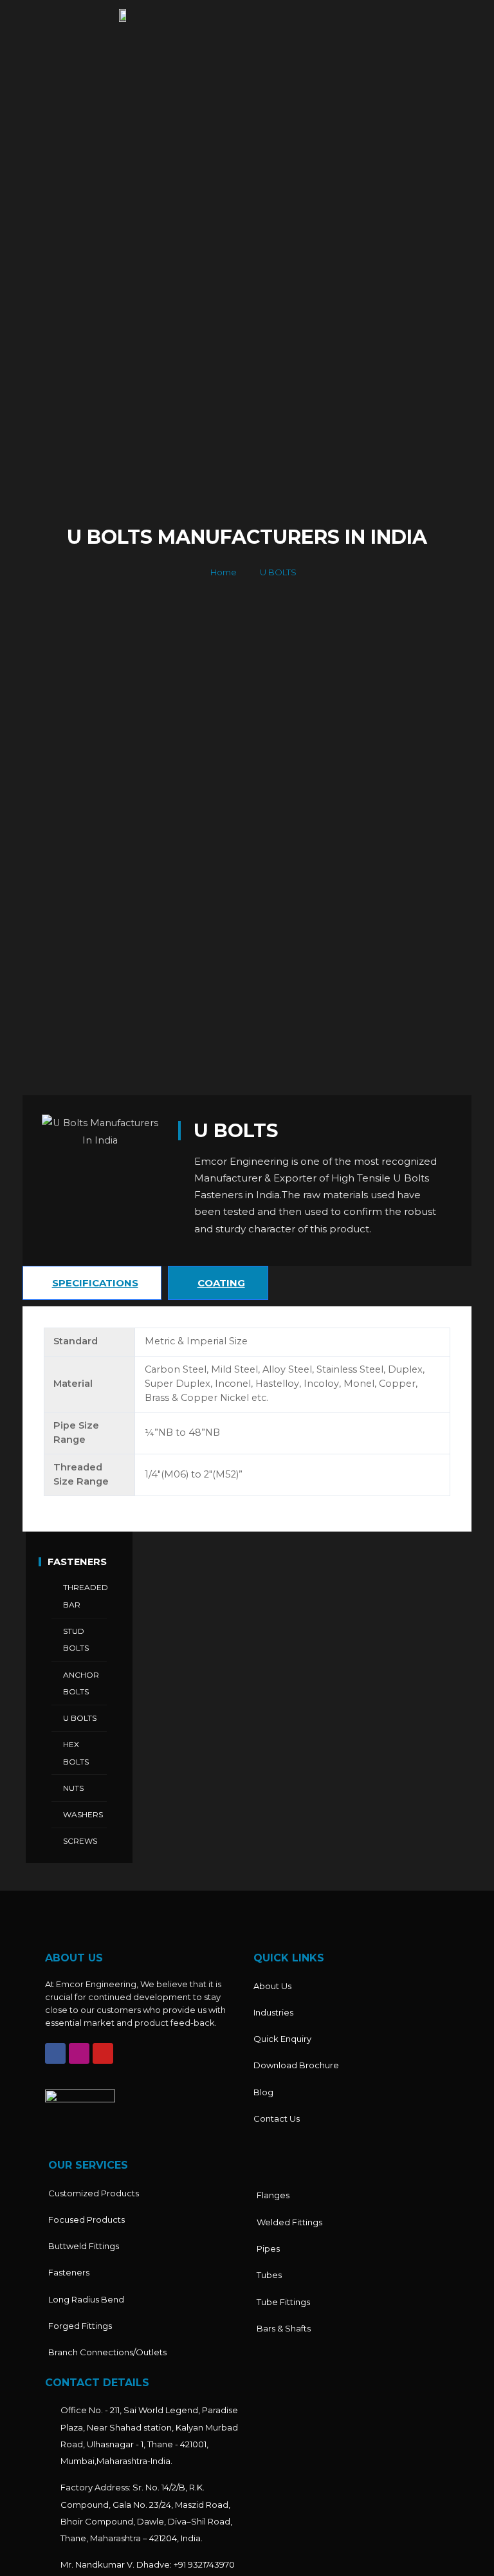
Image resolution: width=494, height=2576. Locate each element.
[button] (370, 18)
